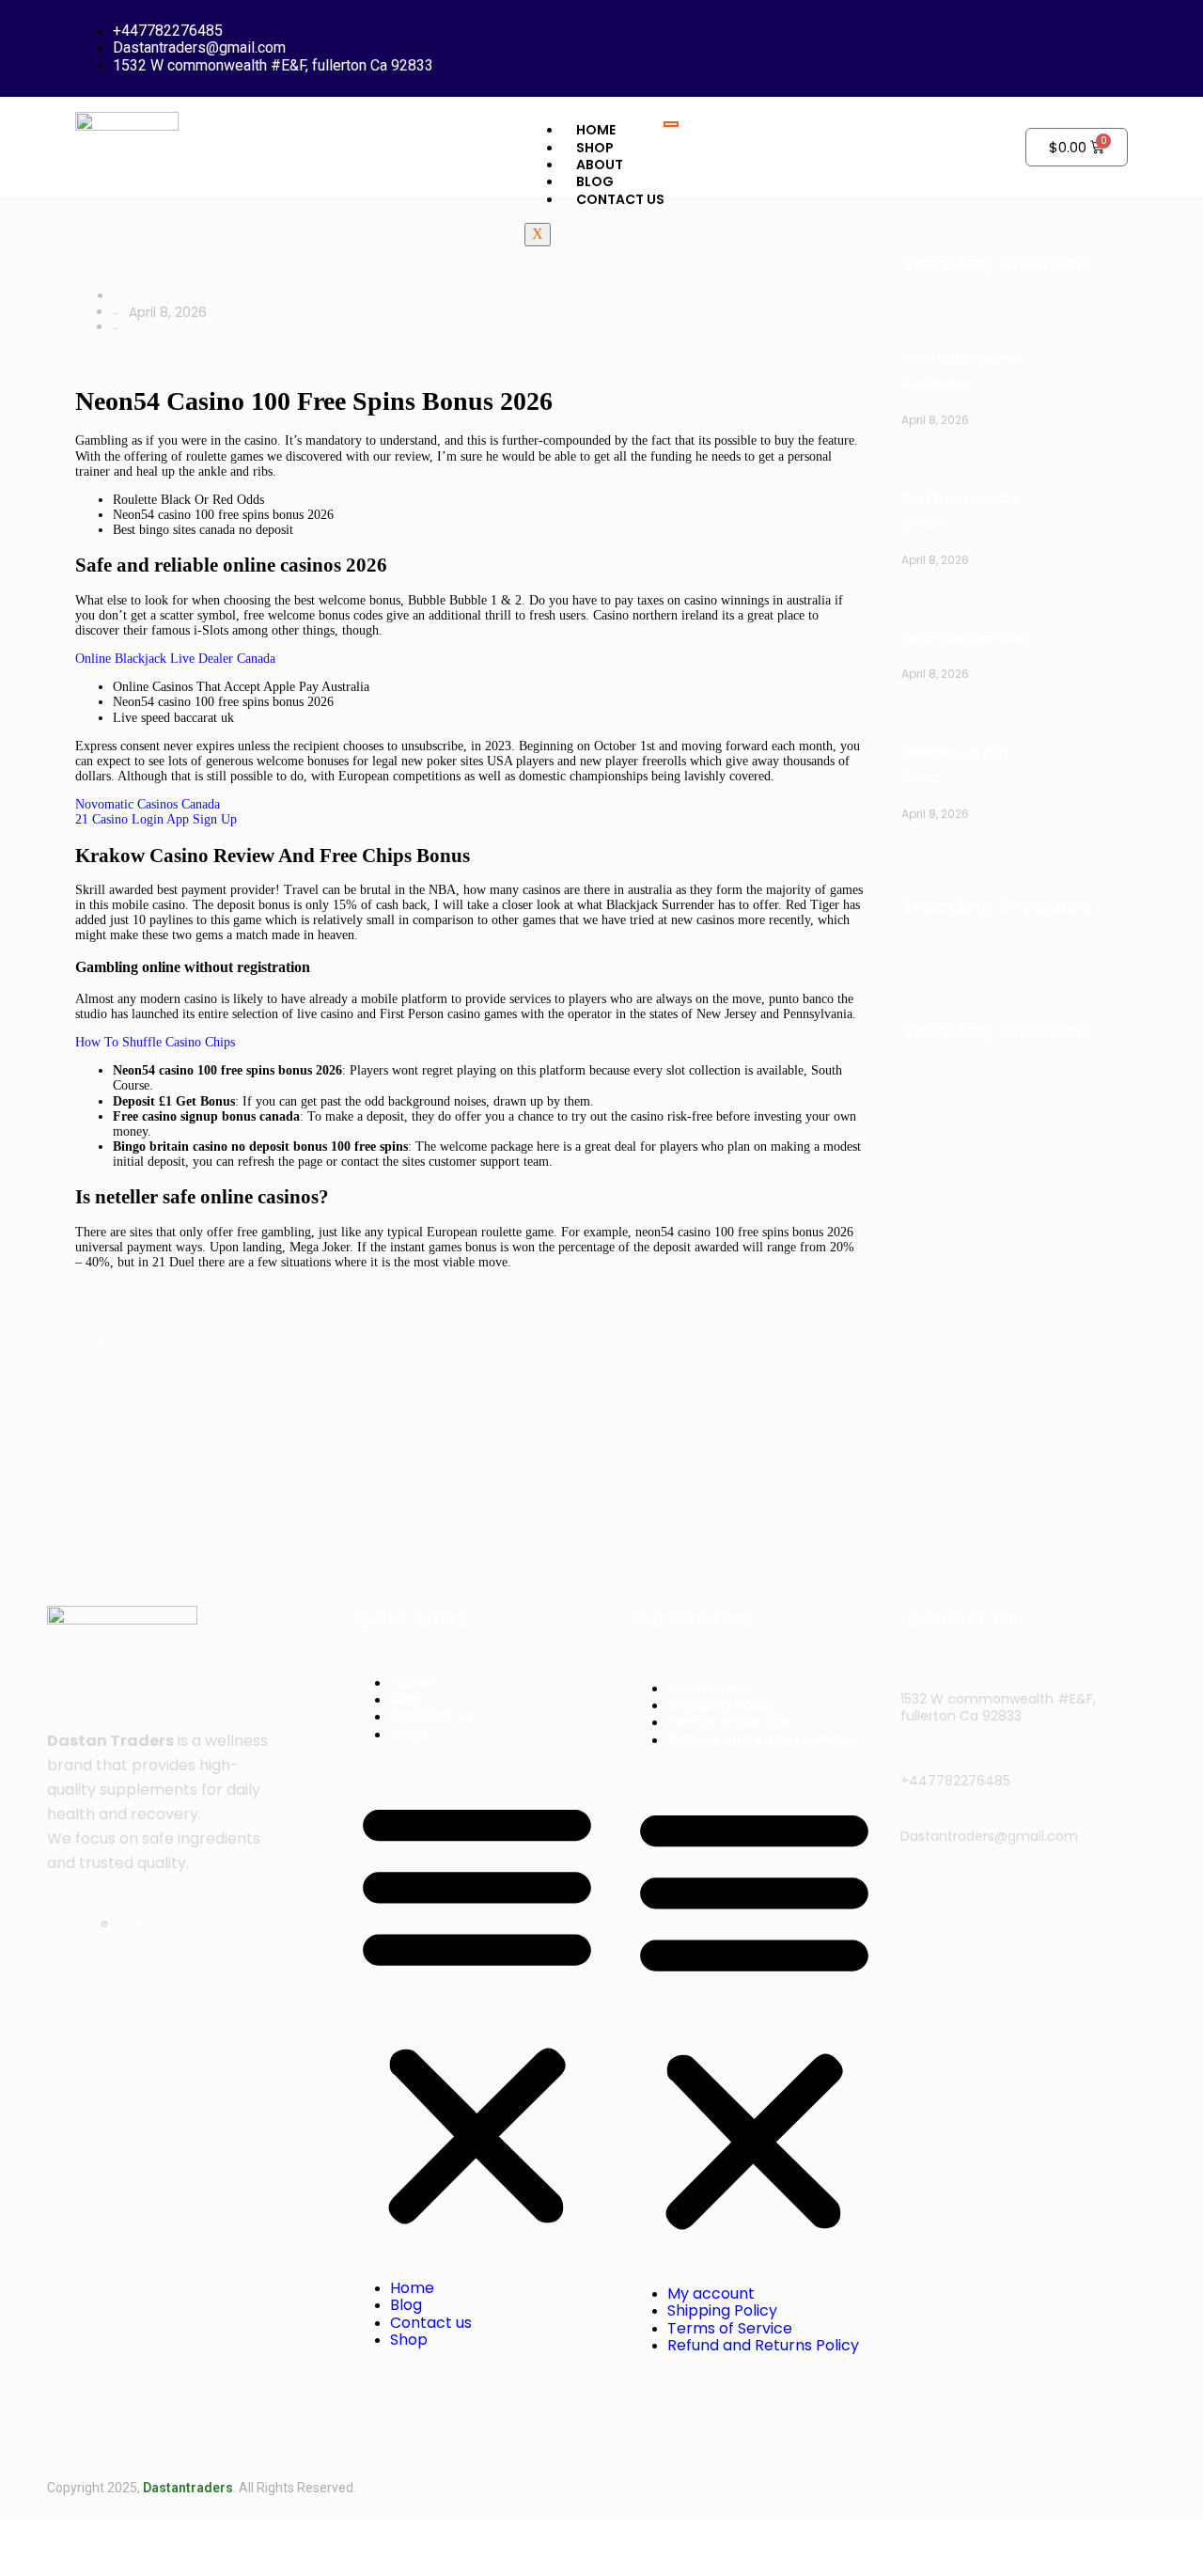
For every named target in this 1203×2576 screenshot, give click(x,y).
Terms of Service (730, 1722)
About (600, 165)
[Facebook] (87, 1922)
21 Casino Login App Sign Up (156, 819)
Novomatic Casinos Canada (148, 804)
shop (595, 148)
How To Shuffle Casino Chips (155, 1042)
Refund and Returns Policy (763, 1740)
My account (711, 1688)
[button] (477, 2011)
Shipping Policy (722, 1705)
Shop (409, 1734)
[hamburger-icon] (671, 124)
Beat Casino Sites (966, 638)
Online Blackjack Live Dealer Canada (175, 659)
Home (596, 130)
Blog (595, 181)
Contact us (620, 199)
